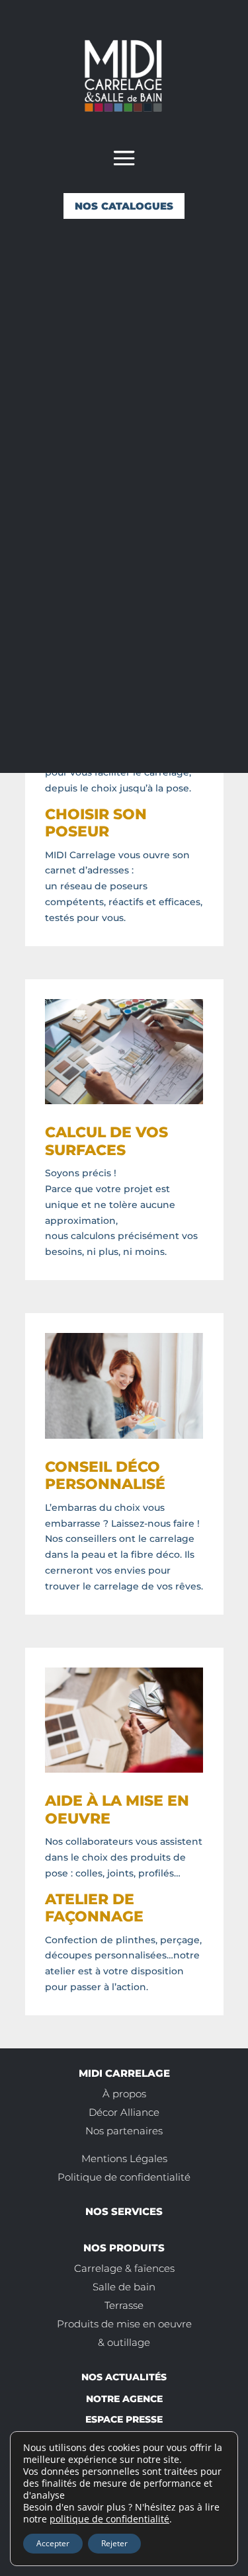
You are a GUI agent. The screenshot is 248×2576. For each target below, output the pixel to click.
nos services (124, 2211)
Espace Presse (124, 2419)
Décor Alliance (124, 2112)
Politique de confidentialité (124, 2177)
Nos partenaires (124, 2131)
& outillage (124, 2342)
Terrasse (124, 2305)
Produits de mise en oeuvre (124, 2324)
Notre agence (124, 2399)
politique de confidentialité (109, 2519)
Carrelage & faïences (124, 2268)
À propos (124, 2094)
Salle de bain (124, 2287)
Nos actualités (124, 2377)
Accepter (53, 2543)
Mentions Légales (124, 2158)
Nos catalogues (124, 206)
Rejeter (114, 2543)
